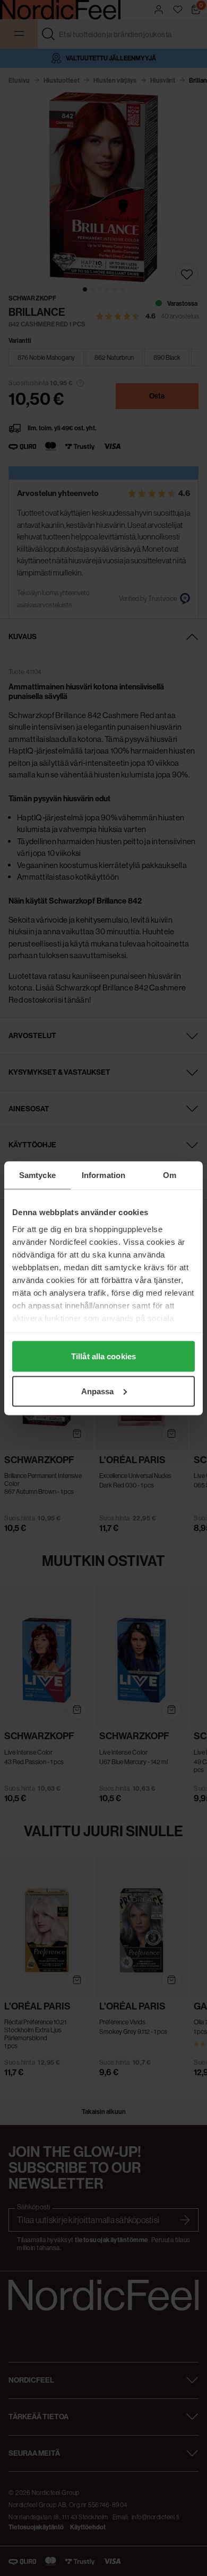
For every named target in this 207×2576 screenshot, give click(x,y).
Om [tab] (170, 1175)
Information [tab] (103, 1175)
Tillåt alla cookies (103, 1356)
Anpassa (98, 1391)
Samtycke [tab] (37, 1175)
